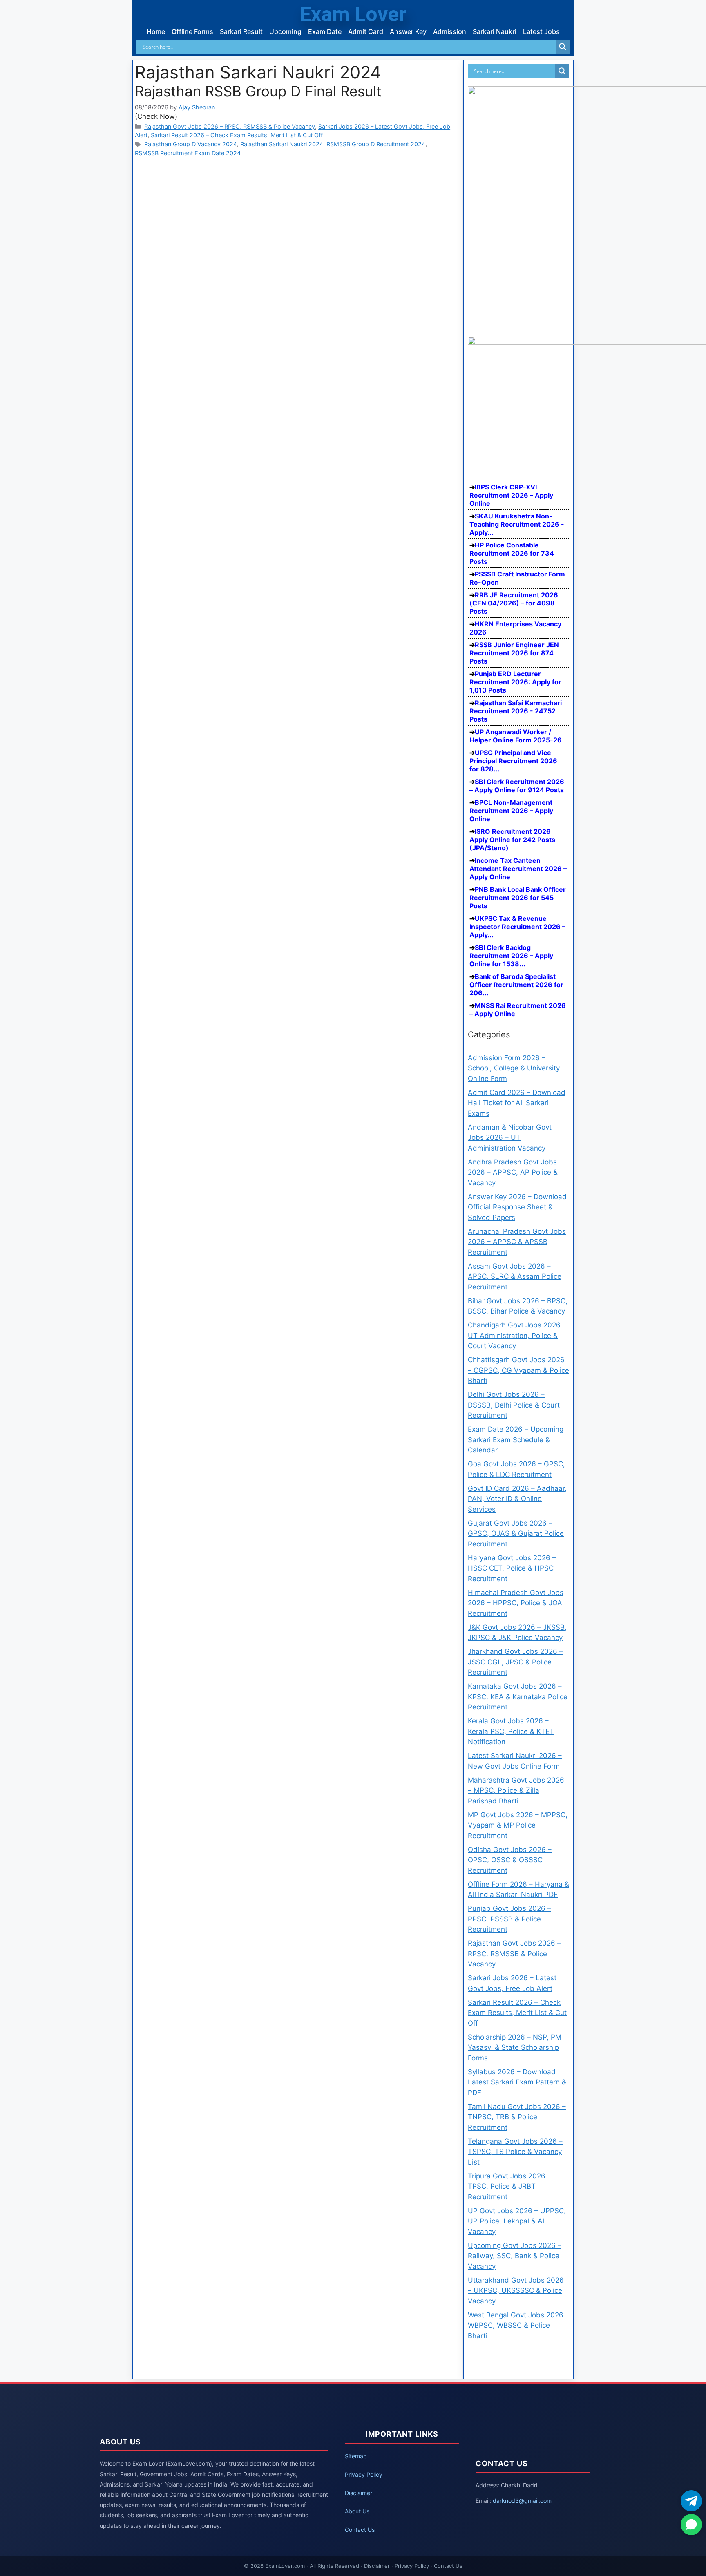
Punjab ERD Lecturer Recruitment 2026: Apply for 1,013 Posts (515, 682)
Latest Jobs (541, 31)
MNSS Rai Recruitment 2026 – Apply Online (518, 1010)
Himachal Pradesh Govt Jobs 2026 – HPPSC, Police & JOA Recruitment (516, 1603)
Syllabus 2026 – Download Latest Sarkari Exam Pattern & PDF (517, 2082)
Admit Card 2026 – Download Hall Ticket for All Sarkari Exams (517, 1103)
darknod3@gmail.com (522, 2501)
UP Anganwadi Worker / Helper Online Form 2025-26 (516, 736)
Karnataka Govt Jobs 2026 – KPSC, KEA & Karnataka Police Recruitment (518, 1697)
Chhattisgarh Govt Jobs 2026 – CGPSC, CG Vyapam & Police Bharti (518, 1370)
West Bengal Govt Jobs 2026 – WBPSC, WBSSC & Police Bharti (518, 2325)
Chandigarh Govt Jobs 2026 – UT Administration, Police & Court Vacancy (517, 1335)
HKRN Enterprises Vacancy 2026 (515, 628)
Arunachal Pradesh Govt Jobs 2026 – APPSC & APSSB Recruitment (517, 1242)
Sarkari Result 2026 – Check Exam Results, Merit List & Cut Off (237, 135)
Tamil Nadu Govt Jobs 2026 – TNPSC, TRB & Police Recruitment (517, 2117)
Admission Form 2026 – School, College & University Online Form (514, 1068)
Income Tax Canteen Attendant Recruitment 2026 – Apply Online (518, 869)
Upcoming (285, 31)
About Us (357, 2511)
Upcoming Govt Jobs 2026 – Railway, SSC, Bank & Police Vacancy (515, 2256)
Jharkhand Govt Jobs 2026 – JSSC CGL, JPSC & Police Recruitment (515, 1662)
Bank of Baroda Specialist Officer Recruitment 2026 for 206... (516, 985)
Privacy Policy (364, 2474)
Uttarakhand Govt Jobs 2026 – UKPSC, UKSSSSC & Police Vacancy (516, 2291)
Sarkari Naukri (495, 31)
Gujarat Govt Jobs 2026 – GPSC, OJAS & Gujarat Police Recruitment (516, 1534)
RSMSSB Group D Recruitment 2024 (376, 144)
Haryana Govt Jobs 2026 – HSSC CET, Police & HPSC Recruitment (512, 1568)
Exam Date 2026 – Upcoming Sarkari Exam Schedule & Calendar (516, 1440)
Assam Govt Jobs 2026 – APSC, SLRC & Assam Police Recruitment (515, 1277)
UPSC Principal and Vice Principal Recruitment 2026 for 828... (513, 761)
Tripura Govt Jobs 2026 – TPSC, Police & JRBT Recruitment (509, 2186)
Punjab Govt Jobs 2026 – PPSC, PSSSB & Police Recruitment (509, 1919)
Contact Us (360, 2530)
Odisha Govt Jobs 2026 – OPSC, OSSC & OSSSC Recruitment (510, 1860)
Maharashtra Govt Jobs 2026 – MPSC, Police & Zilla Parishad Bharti (516, 1791)
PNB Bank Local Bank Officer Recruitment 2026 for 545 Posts (518, 898)
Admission (450, 31)
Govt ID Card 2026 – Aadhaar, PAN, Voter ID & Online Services (517, 1499)
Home (156, 31)
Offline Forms (192, 31)
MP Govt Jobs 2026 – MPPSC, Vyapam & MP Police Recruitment (518, 1825)
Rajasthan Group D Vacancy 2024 (191, 144)
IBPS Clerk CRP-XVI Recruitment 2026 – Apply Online (511, 495)
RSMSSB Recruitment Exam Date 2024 (188, 153)
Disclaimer (359, 2493)
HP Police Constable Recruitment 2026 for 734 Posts (512, 553)
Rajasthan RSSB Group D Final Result (258, 91)
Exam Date (325, 31)
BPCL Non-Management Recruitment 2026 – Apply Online (511, 811)
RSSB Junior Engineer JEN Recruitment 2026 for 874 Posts (514, 653)
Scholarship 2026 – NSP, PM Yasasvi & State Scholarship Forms (515, 2048)
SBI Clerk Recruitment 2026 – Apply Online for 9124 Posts (517, 786)
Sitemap (356, 2456)
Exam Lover (353, 14)
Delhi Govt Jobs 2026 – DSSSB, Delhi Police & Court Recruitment (514, 1405)
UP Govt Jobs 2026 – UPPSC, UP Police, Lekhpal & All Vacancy (517, 2221)
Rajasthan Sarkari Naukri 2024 (282, 144)
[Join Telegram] (691, 2501)
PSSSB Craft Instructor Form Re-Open (517, 578)
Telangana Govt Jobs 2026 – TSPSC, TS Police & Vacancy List (515, 2152)
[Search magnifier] (563, 47)
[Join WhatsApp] (691, 2525)
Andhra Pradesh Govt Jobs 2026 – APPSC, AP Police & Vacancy (513, 1172)
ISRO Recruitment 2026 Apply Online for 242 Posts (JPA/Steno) (512, 840)
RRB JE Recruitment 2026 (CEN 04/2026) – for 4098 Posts (514, 603)
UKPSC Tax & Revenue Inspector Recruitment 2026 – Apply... (517, 927)
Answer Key (408, 31)
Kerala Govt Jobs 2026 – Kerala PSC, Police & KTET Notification (511, 1731)
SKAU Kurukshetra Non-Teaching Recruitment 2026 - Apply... (517, 524)
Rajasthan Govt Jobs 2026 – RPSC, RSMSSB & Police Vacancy (230, 126)
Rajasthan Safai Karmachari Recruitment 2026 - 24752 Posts (516, 711)
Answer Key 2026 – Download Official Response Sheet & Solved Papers (517, 1207)
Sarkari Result (241, 31)
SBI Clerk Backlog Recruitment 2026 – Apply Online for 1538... (511, 956)
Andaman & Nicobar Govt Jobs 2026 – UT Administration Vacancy (510, 1138)
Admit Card (366, 31)
